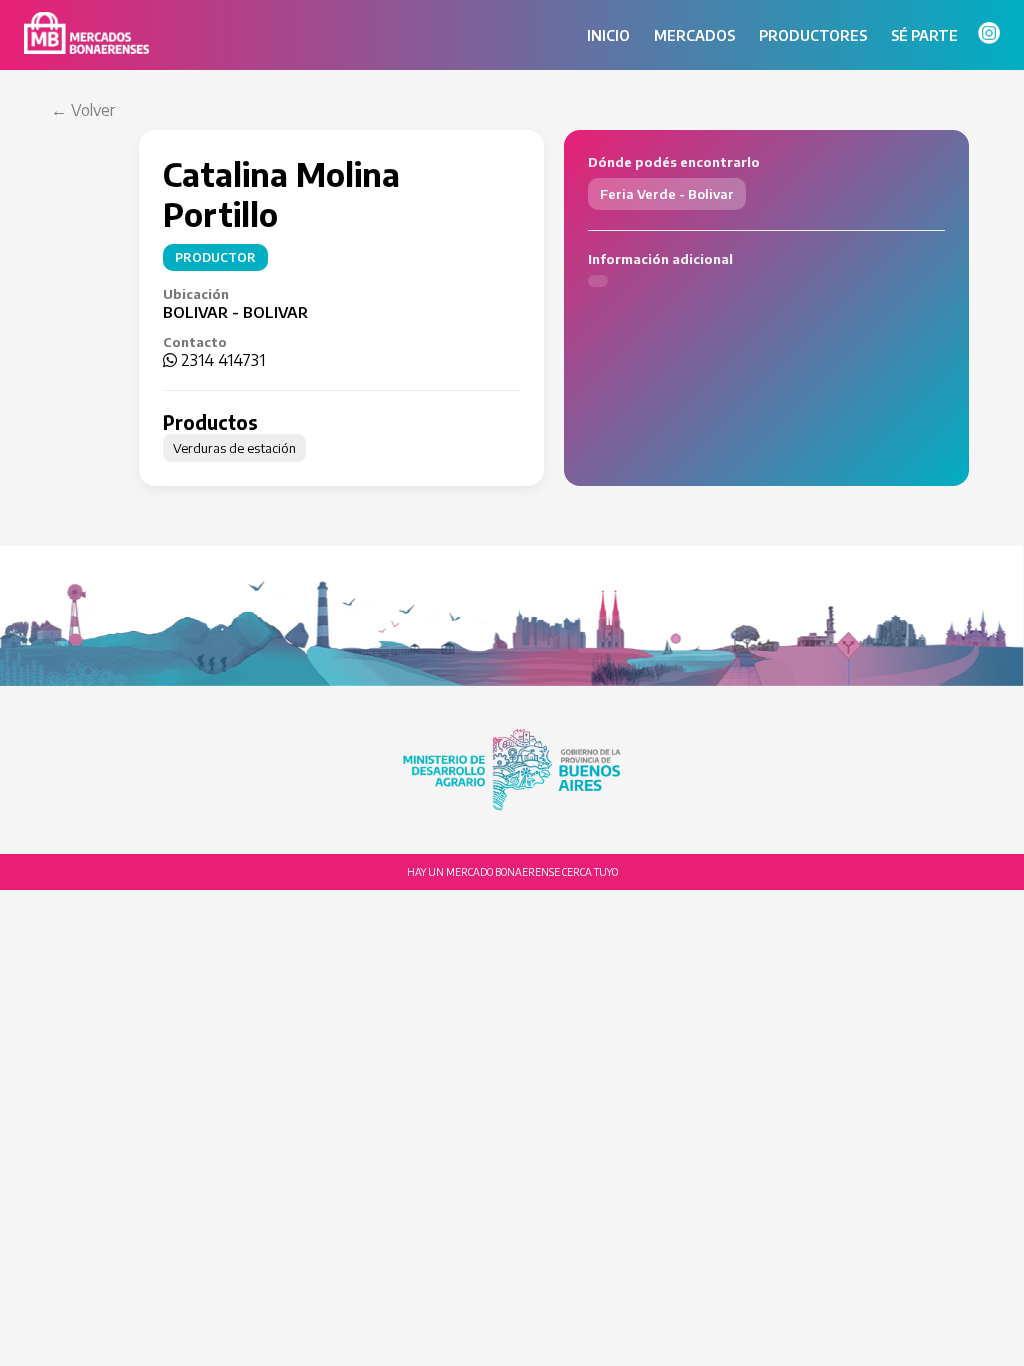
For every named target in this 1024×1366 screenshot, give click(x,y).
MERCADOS (694, 35)
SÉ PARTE (924, 35)
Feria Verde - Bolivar (667, 194)
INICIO (608, 35)
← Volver (83, 110)
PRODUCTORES (813, 35)
